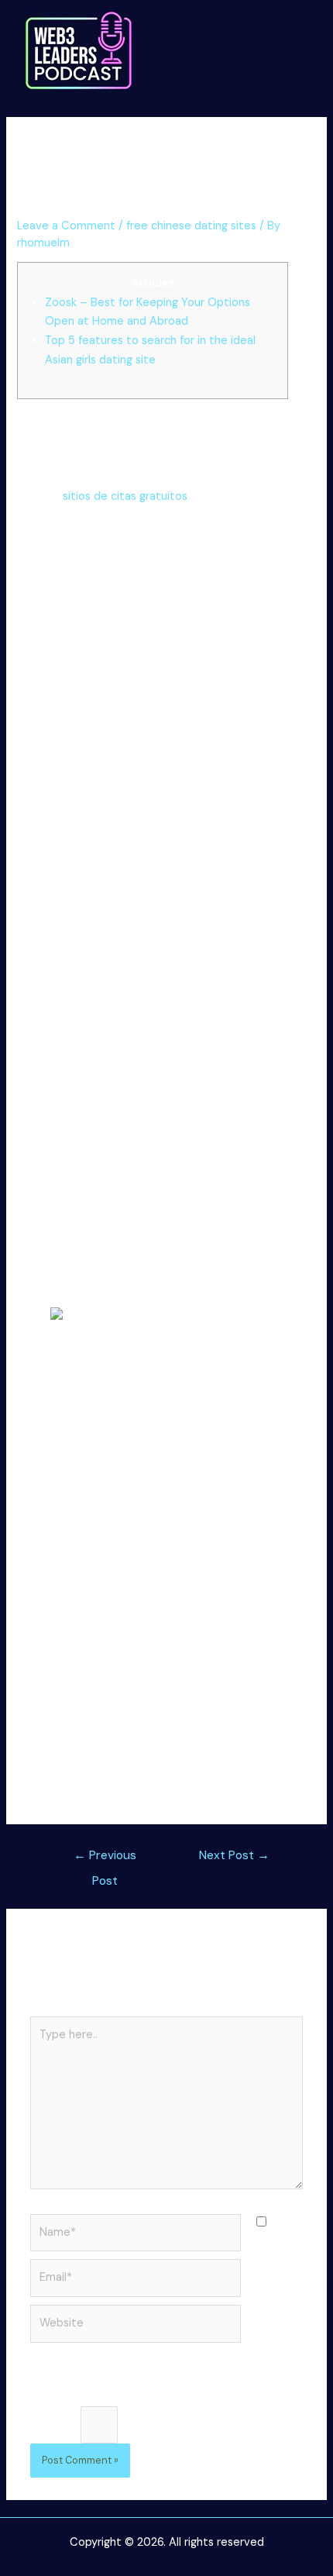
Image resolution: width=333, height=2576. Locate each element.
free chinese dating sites (191, 226)
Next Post (234, 1855)
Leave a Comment (66, 226)
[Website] (136, 2327)
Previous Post (105, 1859)
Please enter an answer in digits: (115, 2396)
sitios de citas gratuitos (125, 496)
